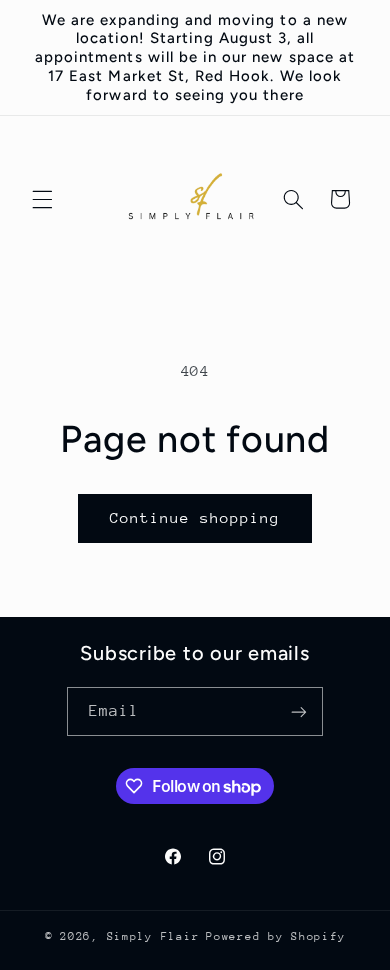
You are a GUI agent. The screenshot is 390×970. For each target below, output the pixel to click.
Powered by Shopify (275, 936)
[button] (42, 199)
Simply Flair (153, 936)
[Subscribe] (299, 711)
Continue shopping (195, 517)
